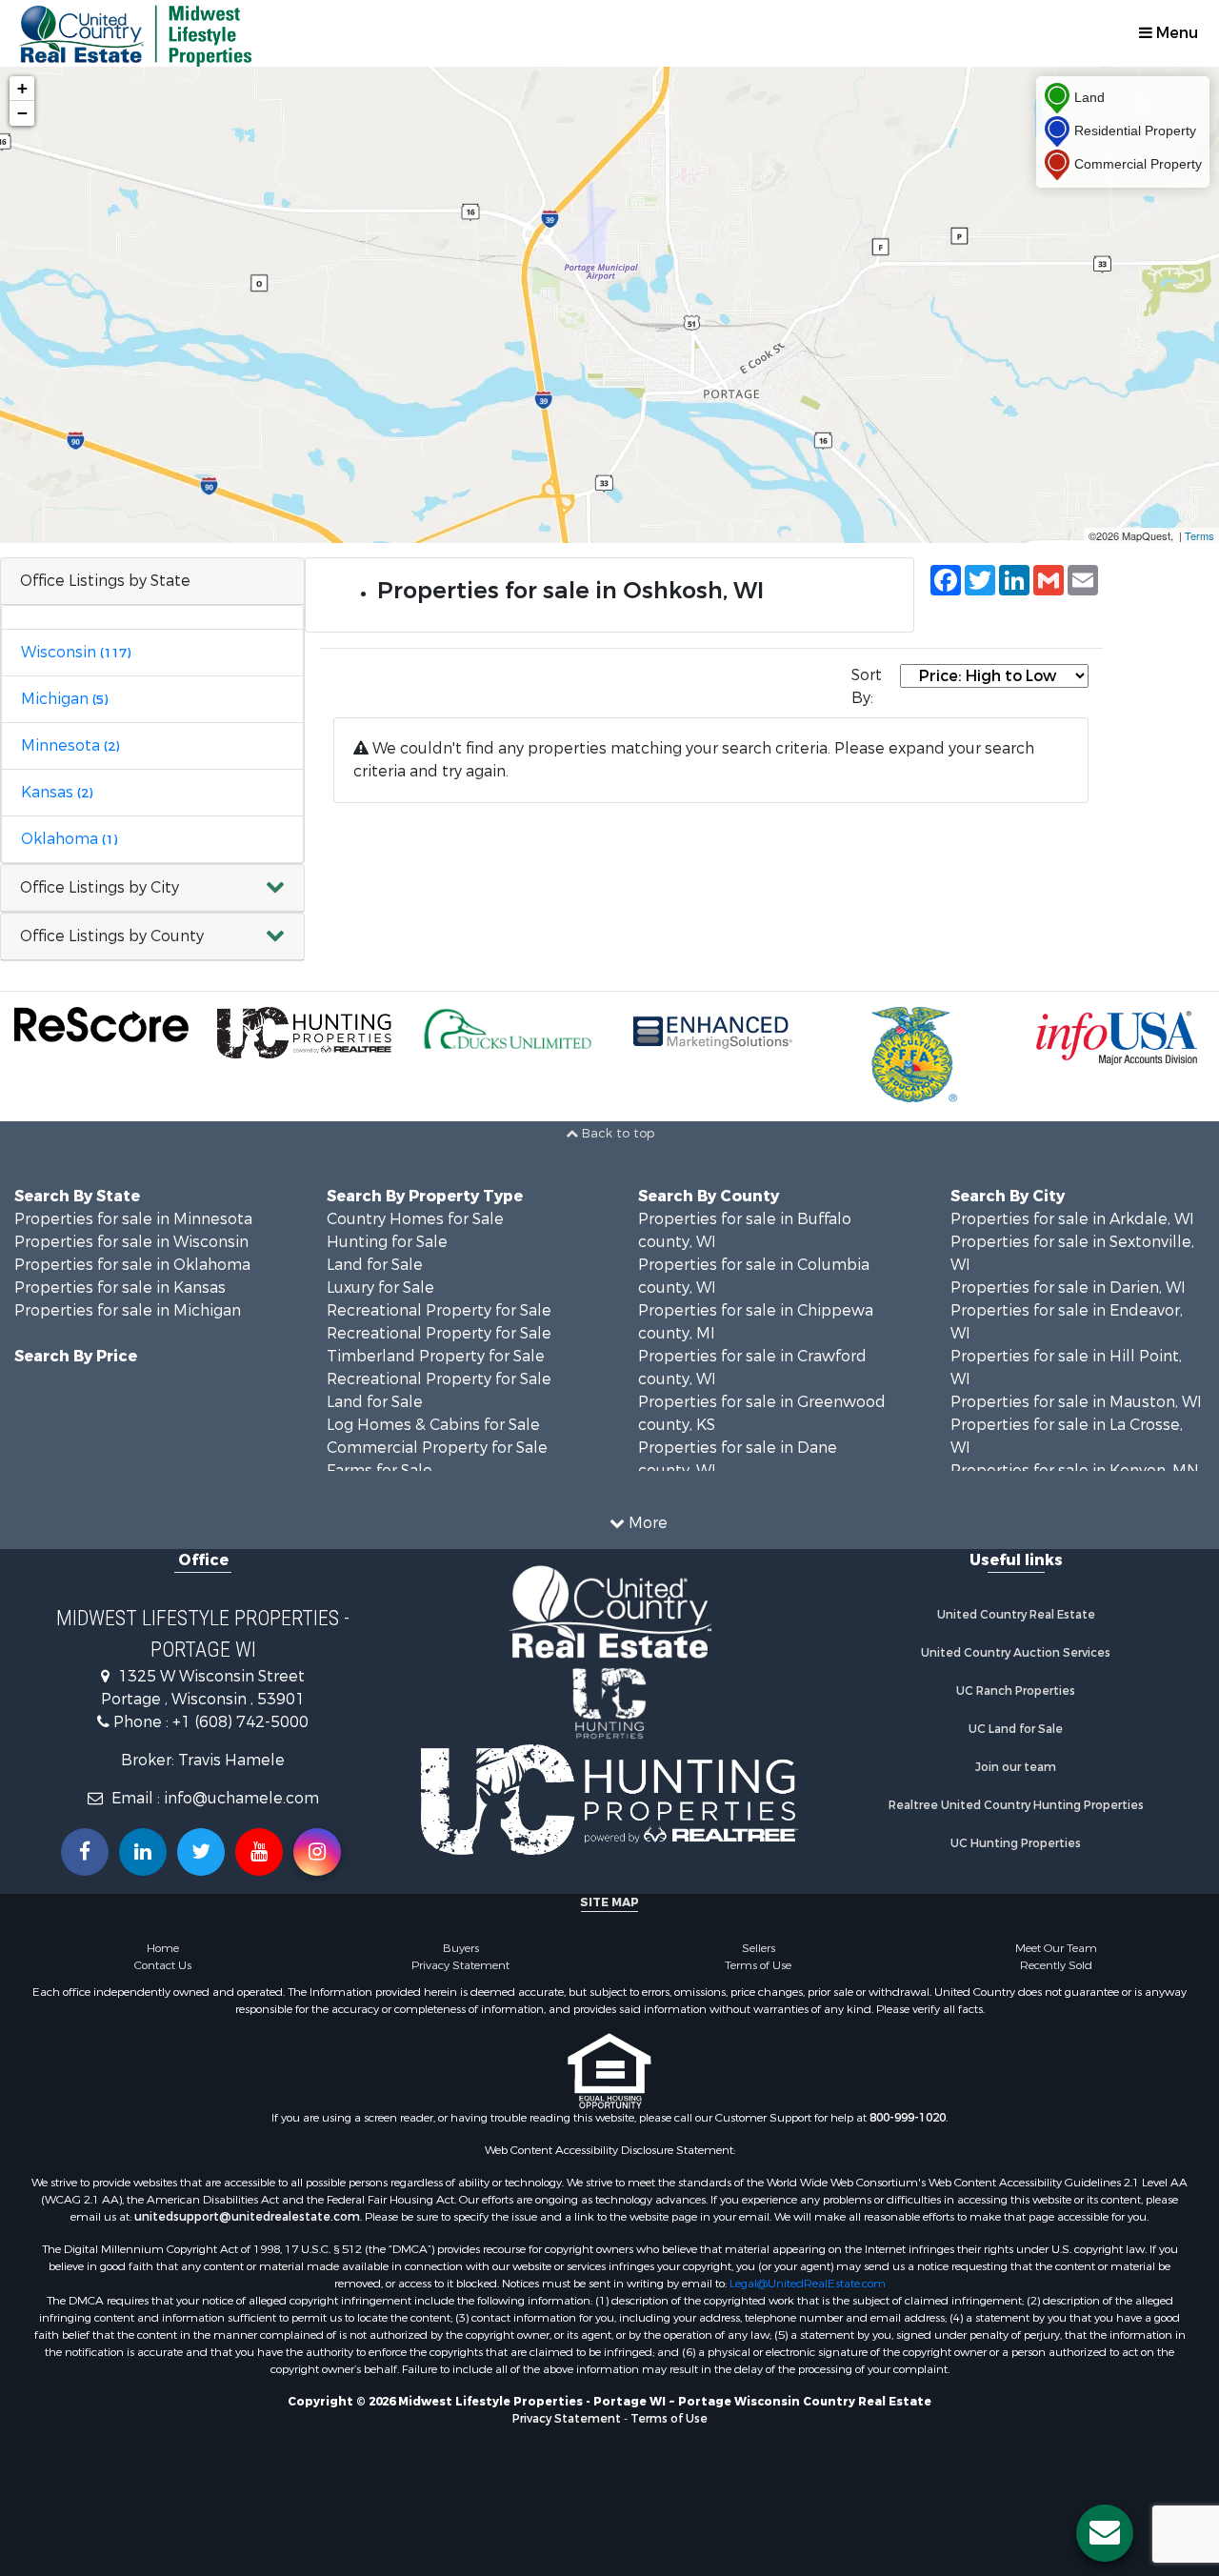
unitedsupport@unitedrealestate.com (247, 2217)
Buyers (461, 1948)
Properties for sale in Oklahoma (132, 1265)
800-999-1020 (908, 2118)
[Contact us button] (1105, 2533)
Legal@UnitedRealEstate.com (808, 2284)
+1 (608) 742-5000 (240, 1722)
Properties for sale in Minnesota (133, 1219)
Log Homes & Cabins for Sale (433, 1425)
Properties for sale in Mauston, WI (1076, 1402)
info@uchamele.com (241, 1798)
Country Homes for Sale (415, 1219)
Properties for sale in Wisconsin (131, 1242)
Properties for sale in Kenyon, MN (1075, 1470)
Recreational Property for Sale (439, 1310)
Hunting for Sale (387, 1242)
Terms (1199, 535)
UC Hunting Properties (1016, 1843)
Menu (1175, 33)
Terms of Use (758, 1965)
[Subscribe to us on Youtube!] (259, 1852)
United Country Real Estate (1016, 1615)
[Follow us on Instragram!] (317, 1852)
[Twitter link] (201, 1852)
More (646, 1523)
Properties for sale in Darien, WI (1068, 1288)
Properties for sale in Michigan (128, 1310)
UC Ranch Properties (1016, 1691)
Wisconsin (76, 652)
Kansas (57, 792)
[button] (152, 888)
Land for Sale (375, 1265)
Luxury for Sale (380, 1288)
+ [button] (22, 88)
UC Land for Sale (1016, 1729)
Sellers (759, 1948)
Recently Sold (1056, 1965)
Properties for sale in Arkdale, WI (1072, 1219)
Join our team (1016, 1767)
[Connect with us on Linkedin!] (143, 1852)
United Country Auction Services (1016, 1653)
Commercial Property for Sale (437, 1448)
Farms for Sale (380, 1470)
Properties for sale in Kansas (120, 1288)
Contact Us (163, 1965)
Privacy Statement (460, 1965)
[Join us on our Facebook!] (85, 1852)
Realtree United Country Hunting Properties (1016, 1805)
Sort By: (867, 686)
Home (163, 1948)
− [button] (22, 113)
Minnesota (70, 745)
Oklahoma (69, 839)
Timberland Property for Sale (436, 1356)
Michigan (64, 699)
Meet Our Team (1056, 1948)
